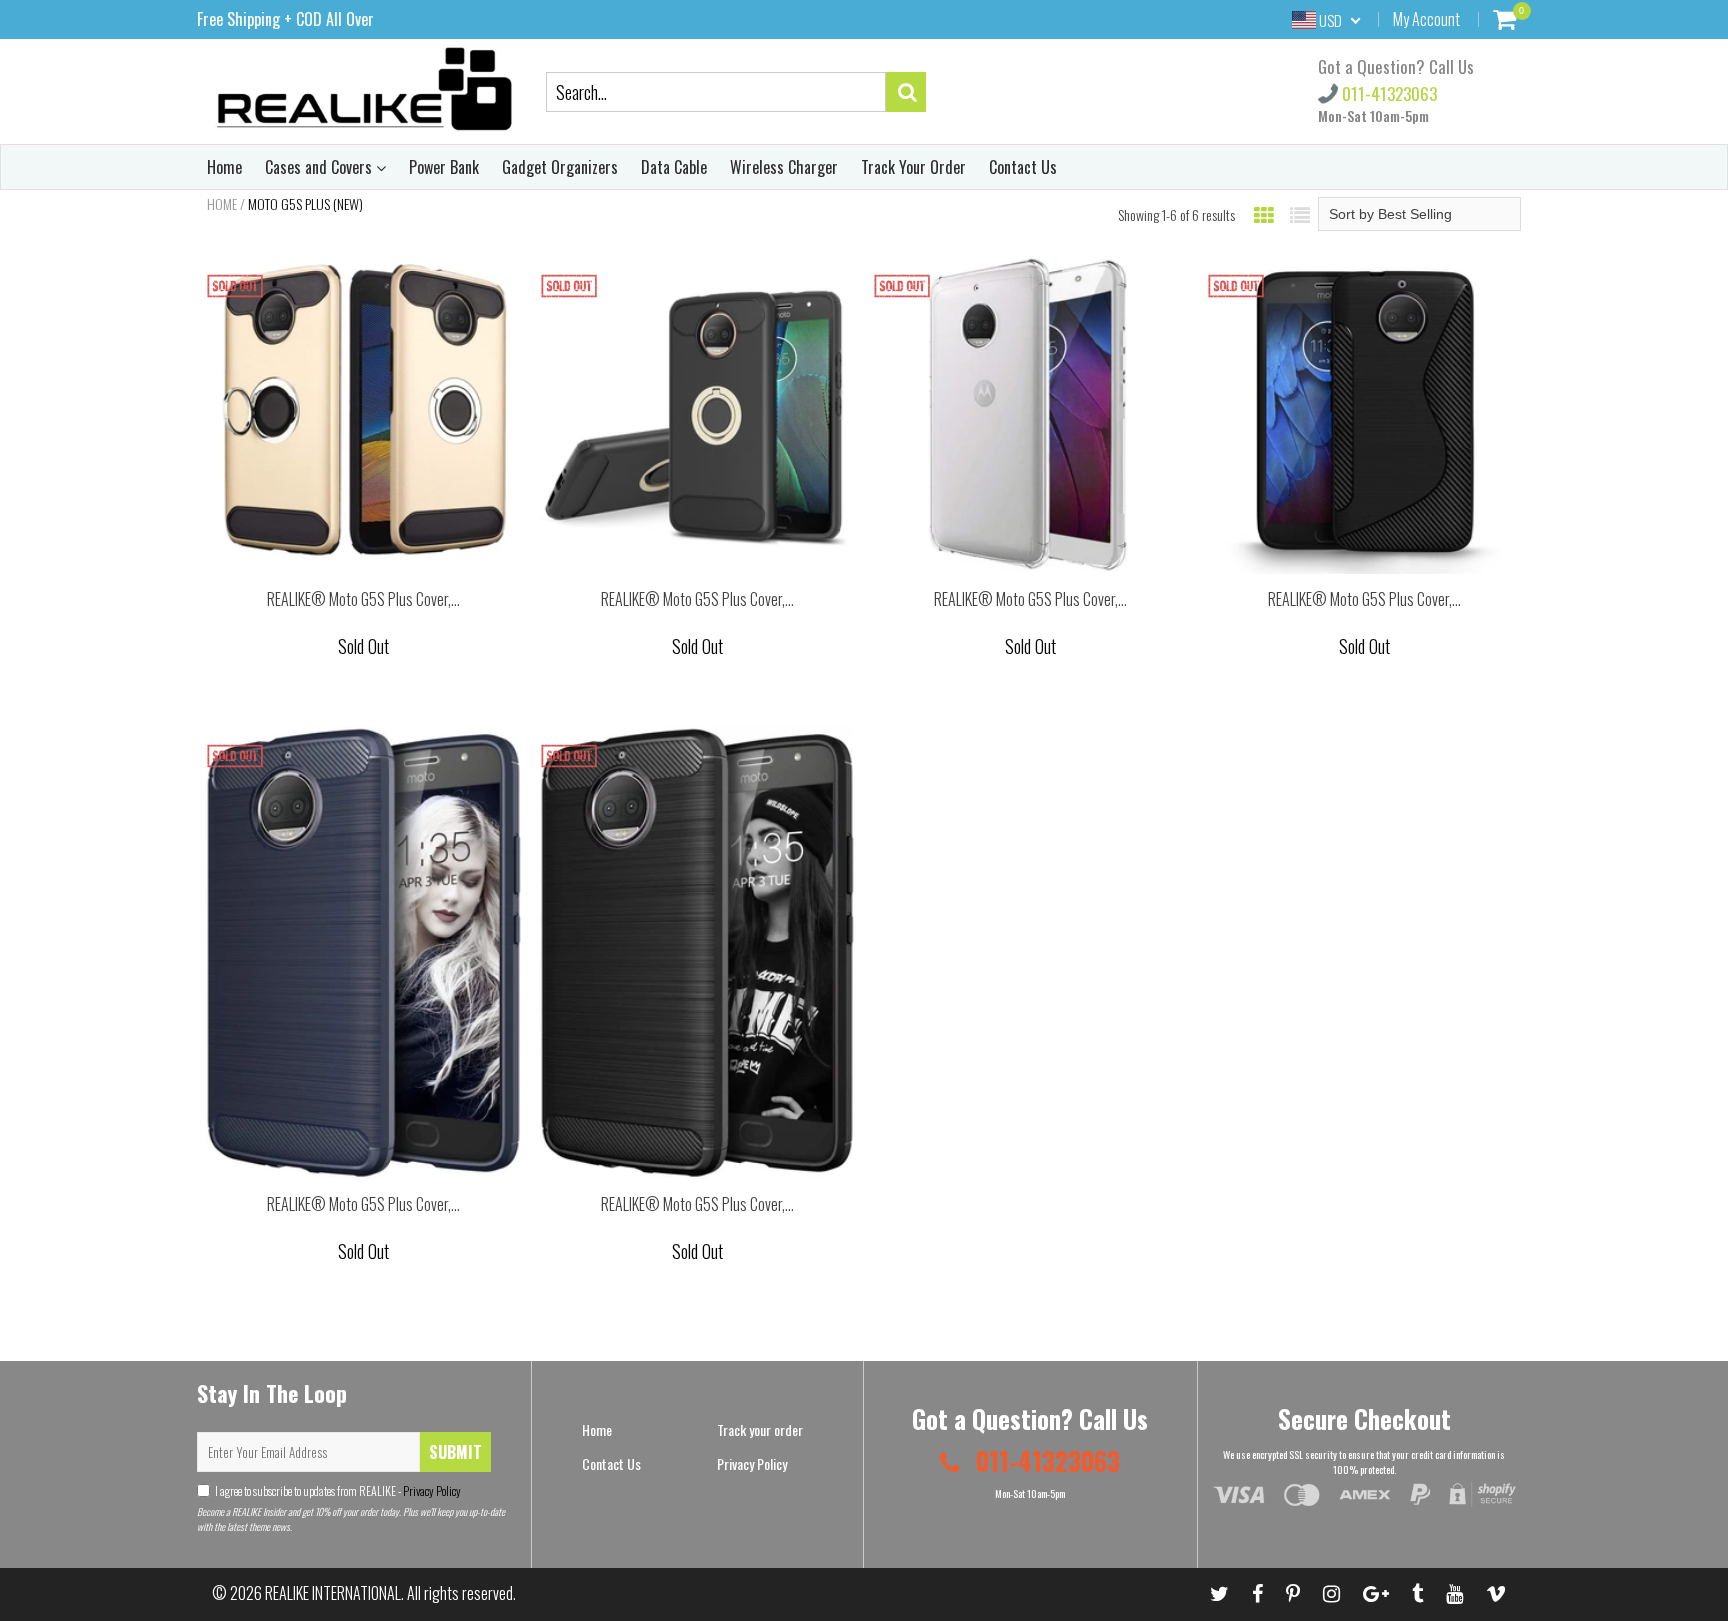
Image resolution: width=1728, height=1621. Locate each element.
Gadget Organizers (560, 167)
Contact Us (1023, 167)
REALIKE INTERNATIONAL (333, 1593)
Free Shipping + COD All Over (285, 19)
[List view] (1300, 214)
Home (224, 167)
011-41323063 (1387, 93)
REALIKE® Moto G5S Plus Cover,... (363, 599)
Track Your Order (913, 167)
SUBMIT (455, 1452)
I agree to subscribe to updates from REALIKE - (338, 1490)
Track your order (760, 1429)
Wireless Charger (784, 167)
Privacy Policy (431, 1490)
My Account (1426, 19)
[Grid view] (1264, 214)
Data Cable (674, 167)
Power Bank (444, 167)
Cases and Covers (320, 167)
